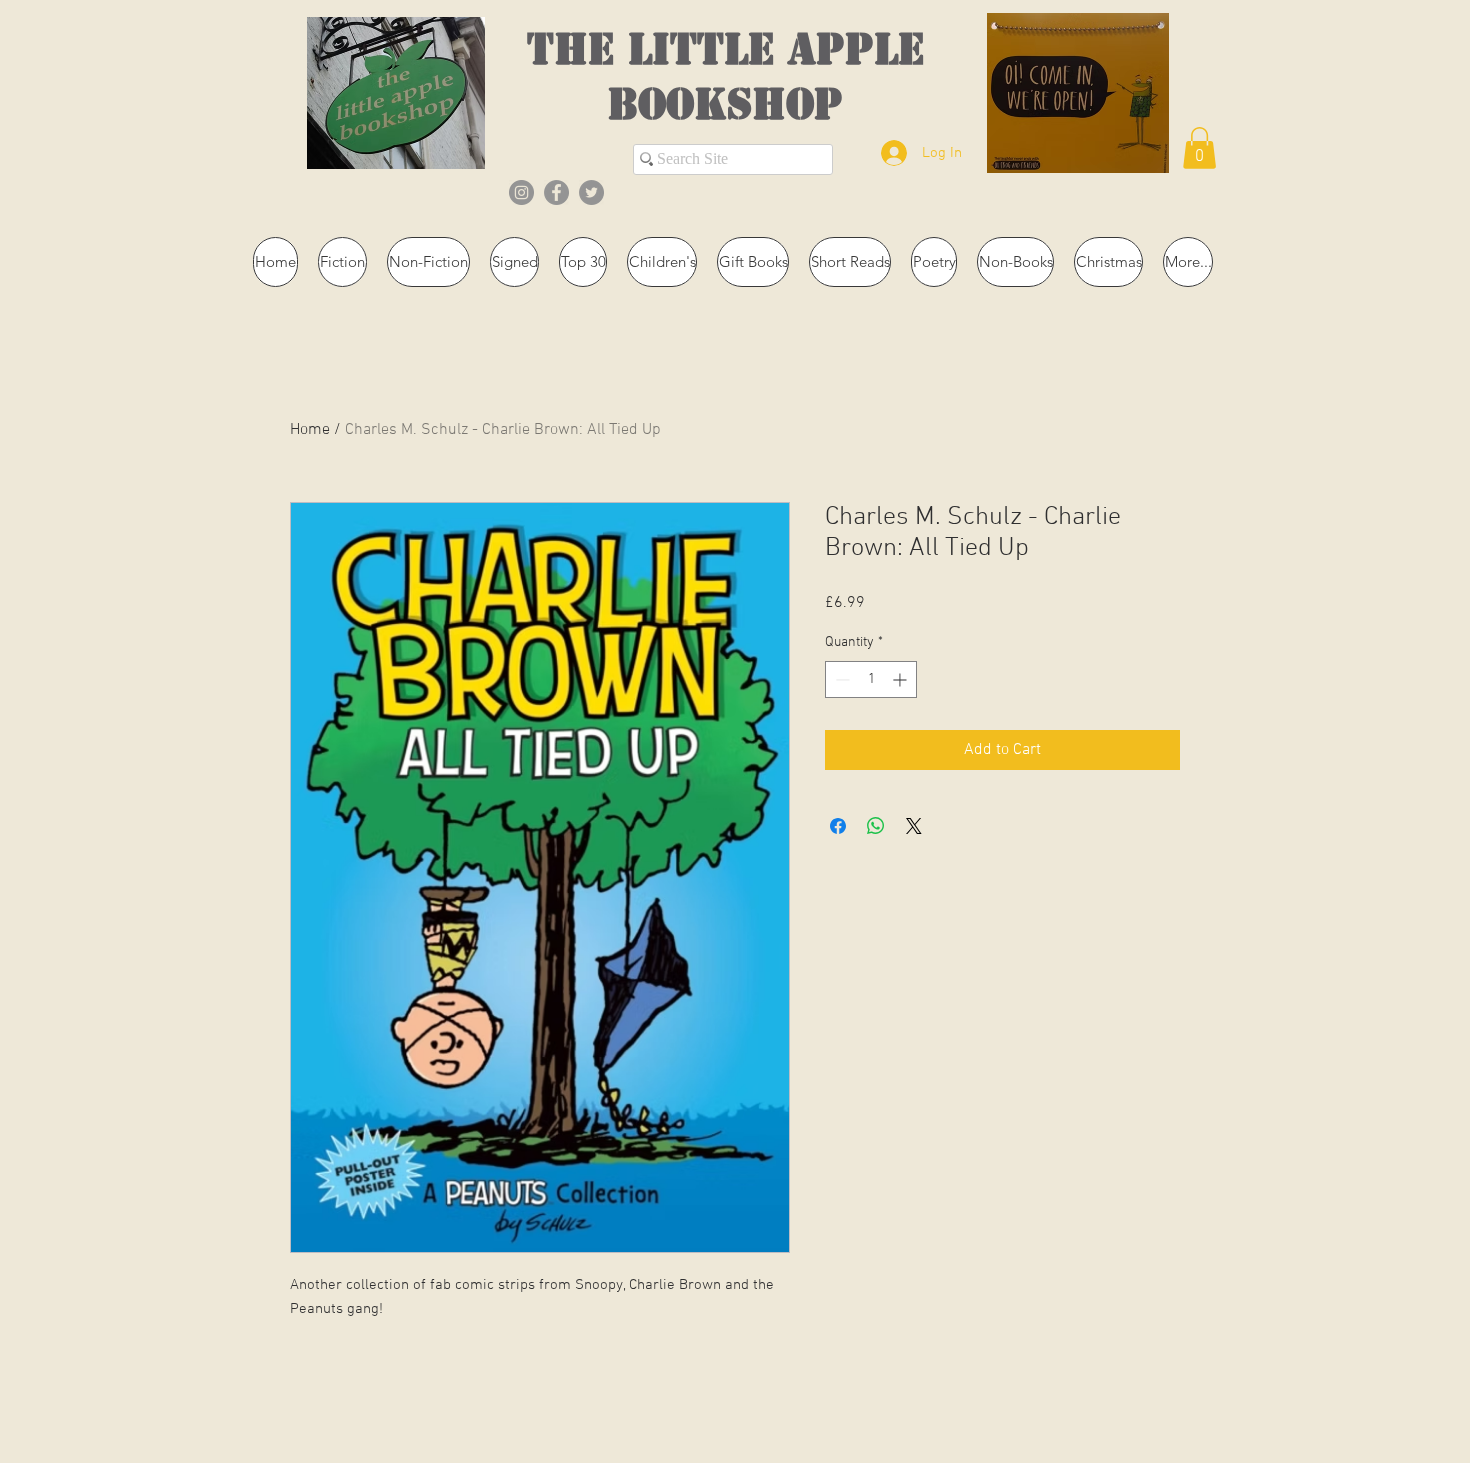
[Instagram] (521, 192)
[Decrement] (840, 679)
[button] (1199, 148)
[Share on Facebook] (838, 826)
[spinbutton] (871, 679)
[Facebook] (556, 192)
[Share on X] (914, 826)
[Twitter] (591, 192)
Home (310, 430)
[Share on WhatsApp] (876, 826)
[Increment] (901, 679)
